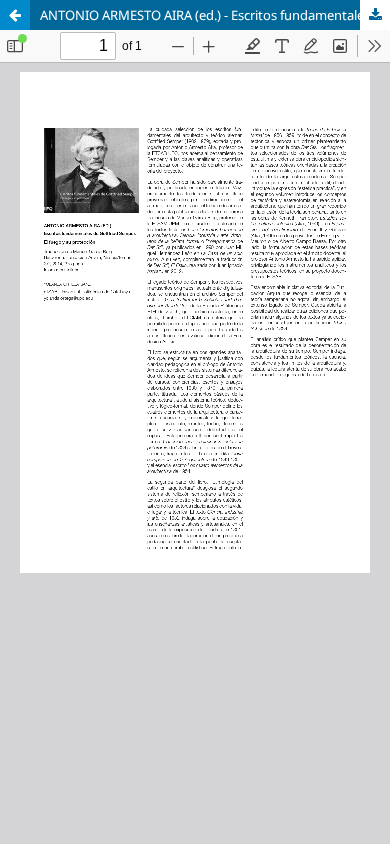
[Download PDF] (375, 15)
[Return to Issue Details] (15, 15)
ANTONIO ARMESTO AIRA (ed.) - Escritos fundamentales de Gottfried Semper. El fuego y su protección (215, 15)
